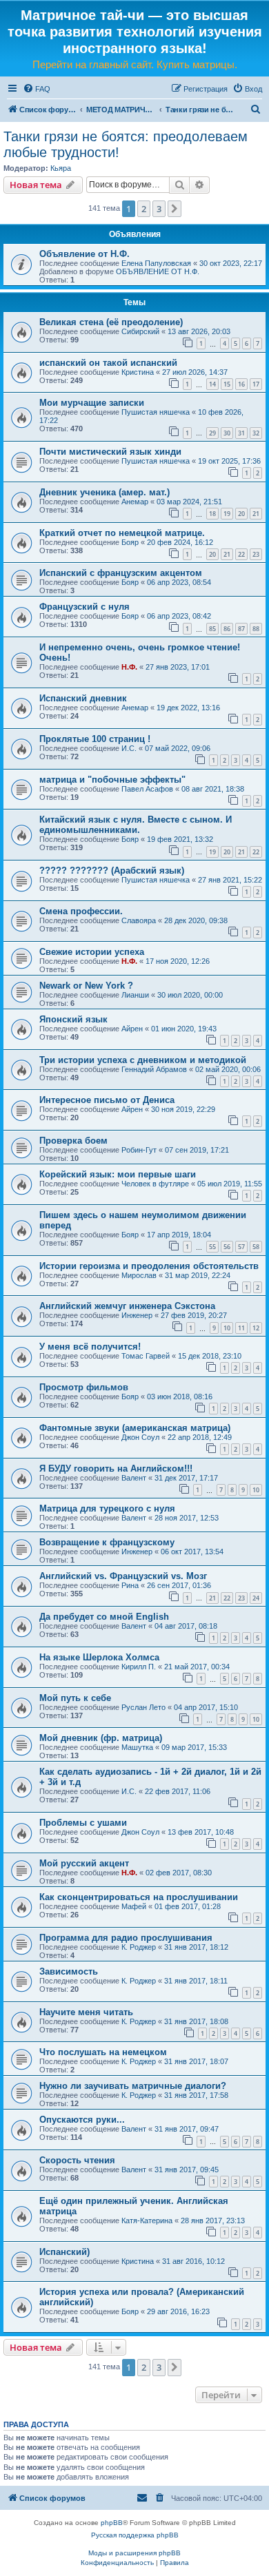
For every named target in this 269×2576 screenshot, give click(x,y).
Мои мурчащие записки (92, 403)
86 (227, 629)
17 (256, 384)
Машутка (137, 1747)
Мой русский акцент (84, 1863)
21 (256, 514)
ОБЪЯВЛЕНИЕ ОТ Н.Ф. (158, 271)
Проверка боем (73, 1141)
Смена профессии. (81, 911)
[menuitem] (37, 89)
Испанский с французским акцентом (121, 573)
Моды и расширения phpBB (134, 2553)
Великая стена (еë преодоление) (111, 322)
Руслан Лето (143, 1707)
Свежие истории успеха (92, 952)
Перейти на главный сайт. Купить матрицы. (135, 64)
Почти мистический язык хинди (110, 452)
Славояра (139, 920)
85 (212, 629)
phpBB (112, 2523)
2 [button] (144, 209)
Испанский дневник (83, 698)
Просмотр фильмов (84, 1387)
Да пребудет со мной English (104, 1617)
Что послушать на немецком (103, 2052)
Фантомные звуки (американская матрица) (135, 1428)
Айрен (132, 1029)
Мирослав (139, 1275)
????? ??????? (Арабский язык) (112, 870)
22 (241, 554)
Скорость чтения (77, 2160)
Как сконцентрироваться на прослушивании (139, 1897)
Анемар (135, 502)
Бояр (130, 542)
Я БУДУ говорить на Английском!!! (116, 1469)
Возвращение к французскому (107, 1542)
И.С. (129, 748)
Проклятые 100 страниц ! (95, 739)
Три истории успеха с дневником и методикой (143, 1060)
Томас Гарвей (146, 1356)
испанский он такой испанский (108, 363)
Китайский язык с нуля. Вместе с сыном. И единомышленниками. (136, 825)
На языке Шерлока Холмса (99, 1657)
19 (227, 514)
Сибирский (140, 331)
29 (212, 433)
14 (212, 384)
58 (256, 1247)
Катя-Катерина (147, 2220)
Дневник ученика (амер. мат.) (104, 492)
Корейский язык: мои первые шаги (118, 1174)
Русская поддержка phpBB (135, 2535)
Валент (134, 1478)
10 (227, 1328)
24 (256, 1598)
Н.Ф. (129, 667)
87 (241, 629)
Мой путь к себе (75, 1698)
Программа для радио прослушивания (126, 1938)
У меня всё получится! (90, 1347)
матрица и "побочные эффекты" (112, 780)
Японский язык (73, 1019)
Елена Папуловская (156, 263)
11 (241, 1328)
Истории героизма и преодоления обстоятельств (149, 1266)
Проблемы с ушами (83, 1823)
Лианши (135, 995)
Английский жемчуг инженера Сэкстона (127, 1306)
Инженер (137, 1315)
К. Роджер (139, 1947)
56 (227, 1247)
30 (227, 433)
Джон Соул (140, 1437)
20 (241, 514)
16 (241, 384)
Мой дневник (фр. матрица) (101, 1738)
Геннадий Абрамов (154, 1069)
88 (256, 629)
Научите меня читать (86, 2012)
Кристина (138, 372)
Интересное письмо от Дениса (107, 1100)
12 (256, 1328)
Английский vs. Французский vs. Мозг (123, 1576)
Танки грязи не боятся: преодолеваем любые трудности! (126, 144)
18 (212, 514)
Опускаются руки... (82, 2120)
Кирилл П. (139, 1667)
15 (227, 384)
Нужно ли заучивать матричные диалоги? (133, 2086)
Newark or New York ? (86, 986)
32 (256, 433)
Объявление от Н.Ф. (84, 254)
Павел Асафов (147, 789)
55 (212, 1247)
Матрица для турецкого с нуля (107, 1508)
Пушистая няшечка (156, 412)
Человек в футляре (155, 1184)
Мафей (134, 1906)
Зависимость (69, 1971)
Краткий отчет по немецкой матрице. (122, 533)
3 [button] (159, 209)
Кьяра (61, 168)
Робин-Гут (139, 1150)
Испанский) (64, 2252)
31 (241, 433)
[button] (175, 209)
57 (241, 1247)
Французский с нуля (84, 607)
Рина (130, 1585)
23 (256, 554)
